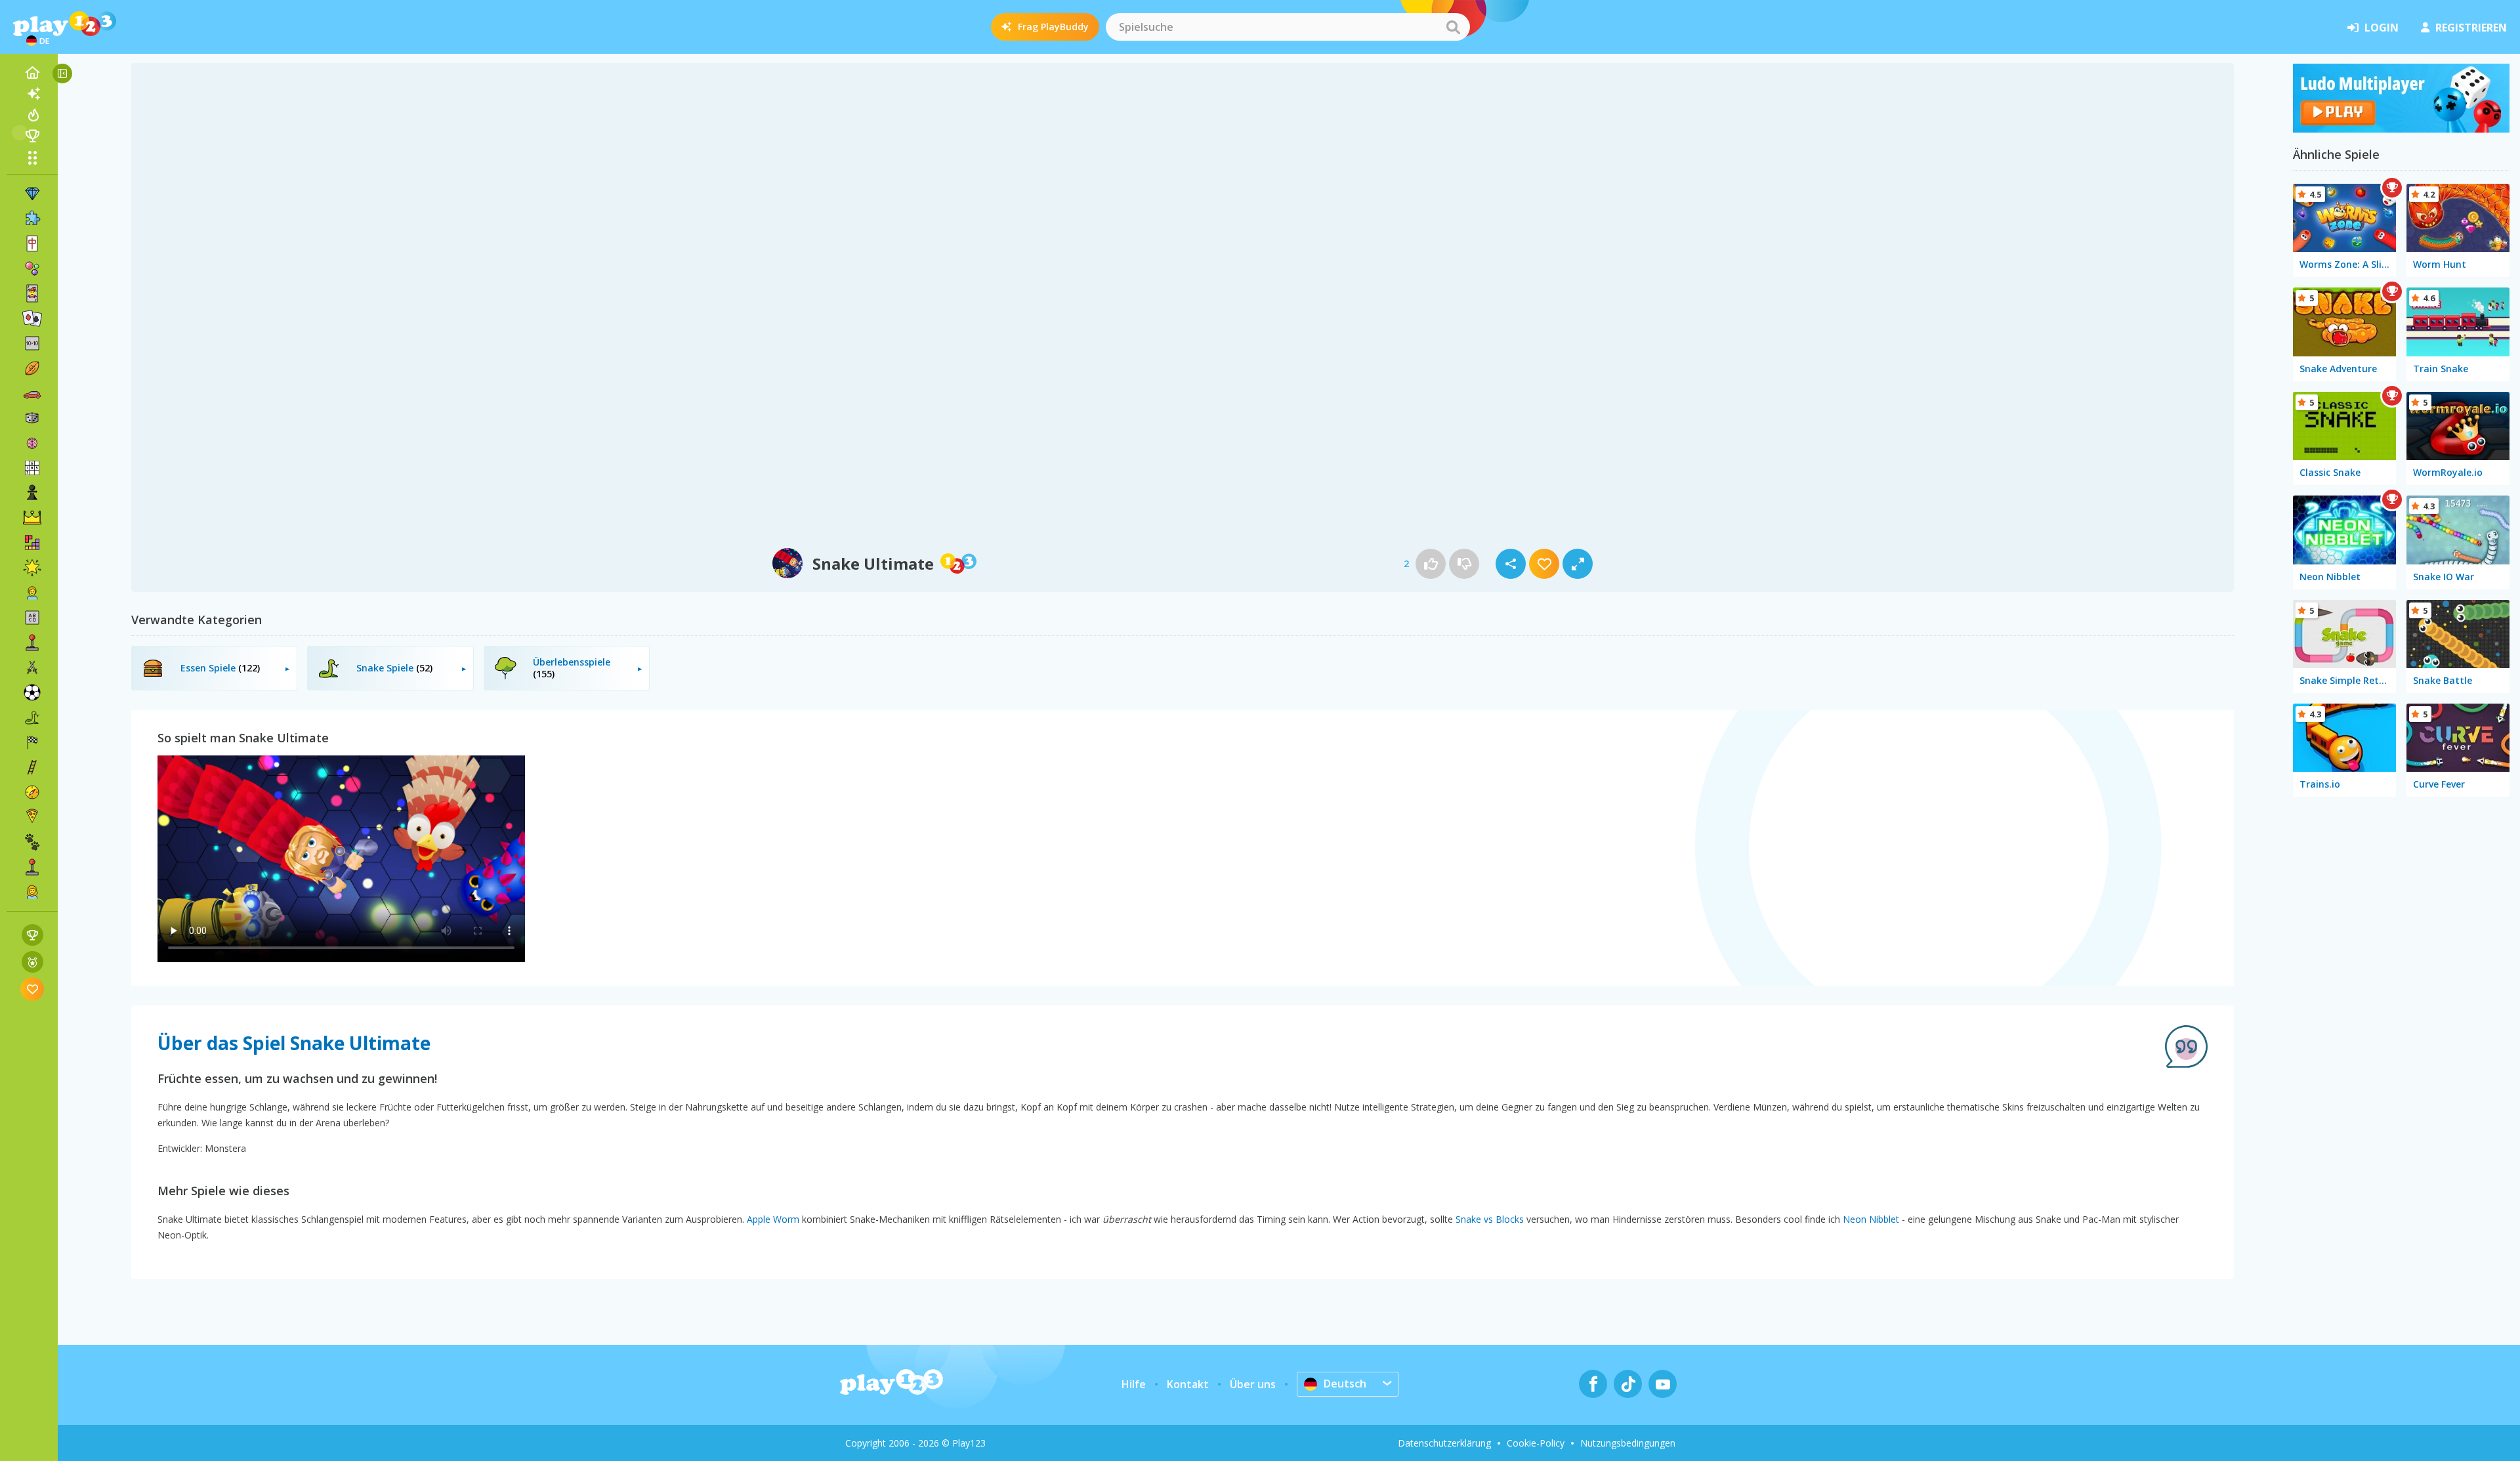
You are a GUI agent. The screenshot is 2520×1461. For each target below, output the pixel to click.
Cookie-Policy (1536, 1443)
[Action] (32, 667)
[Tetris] (32, 543)
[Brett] (32, 418)
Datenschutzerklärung (1444, 1443)
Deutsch (1345, 1384)
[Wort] (32, 618)
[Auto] (32, 393)
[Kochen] (32, 817)
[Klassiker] (32, 717)
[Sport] (32, 368)
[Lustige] (32, 568)
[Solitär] (32, 318)
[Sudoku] (32, 468)
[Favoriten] (32, 989)
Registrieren (2471, 28)
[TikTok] (1628, 1384)
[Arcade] (32, 643)
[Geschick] (32, 767)
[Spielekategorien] (32, 158)
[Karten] (32, 293)
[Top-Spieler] (32, 136)
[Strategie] (32, 518)
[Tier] (32, 842)
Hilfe (1134, 1384)
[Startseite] (32, 73)
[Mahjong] (32, 243)
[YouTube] (1663, 1384)
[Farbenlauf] (2401, 129)
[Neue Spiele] (32, 94)
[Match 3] (32, 194)
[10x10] (32, 343)
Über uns (1253, 1384)
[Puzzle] (32, 219)
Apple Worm (773, 1219)
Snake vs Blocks (1490, 1219)
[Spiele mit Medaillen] (32, 962)
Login (2382, 28)
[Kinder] (32, 593)
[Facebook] (1593, 1384)
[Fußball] (32, 692)
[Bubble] (32, 268)
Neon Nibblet (1871, 1219)
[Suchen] (1453, 27)
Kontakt (1188, 1384)
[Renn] (32, 742)
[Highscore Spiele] (32, 935)
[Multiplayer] (32, 867)
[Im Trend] (32, 115)
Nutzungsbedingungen (1628, 1443)
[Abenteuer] (32, 792)
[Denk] (32, 443)
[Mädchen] (32, 892)
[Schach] (32, 493)
